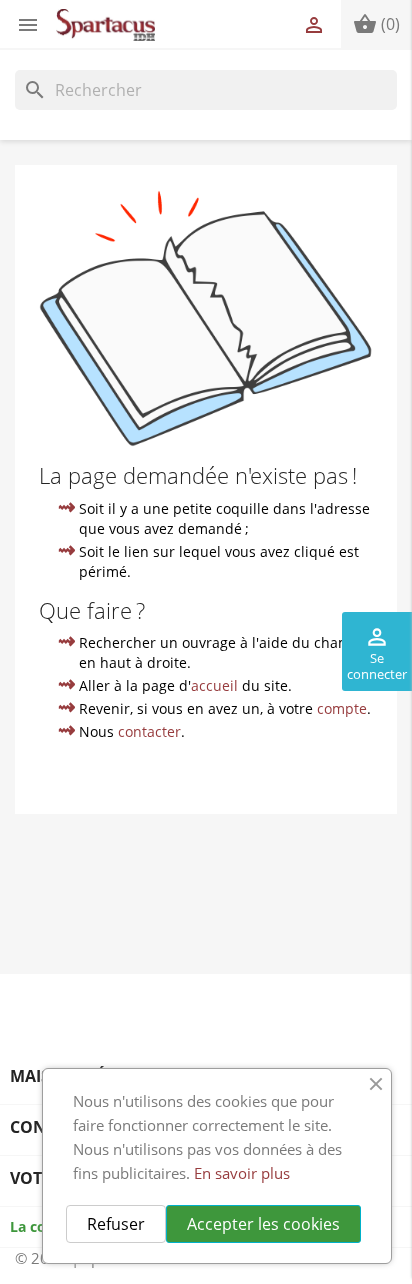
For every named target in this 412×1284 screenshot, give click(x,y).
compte (342, 708)
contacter (149, 731)
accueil (214, 685)
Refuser (116, 1224)
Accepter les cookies (263, 1224)
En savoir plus (242, 1173)
